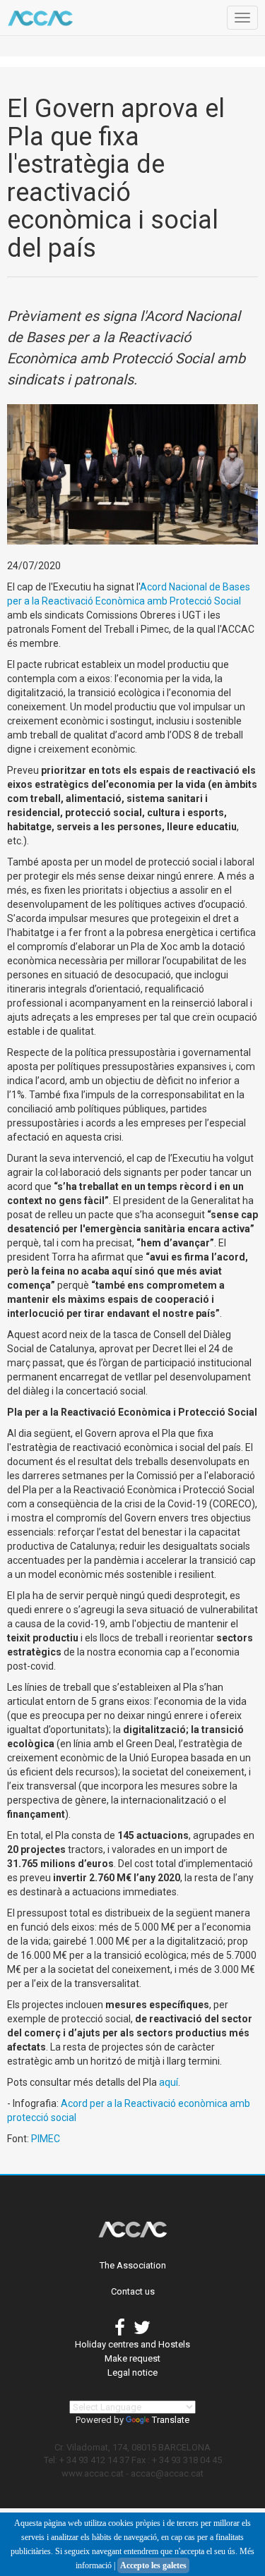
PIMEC (46, 2139)
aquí (169, 2082)
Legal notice (132, 2373)
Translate (171, 2420)
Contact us (133, 2291)
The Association (133, 2265)
